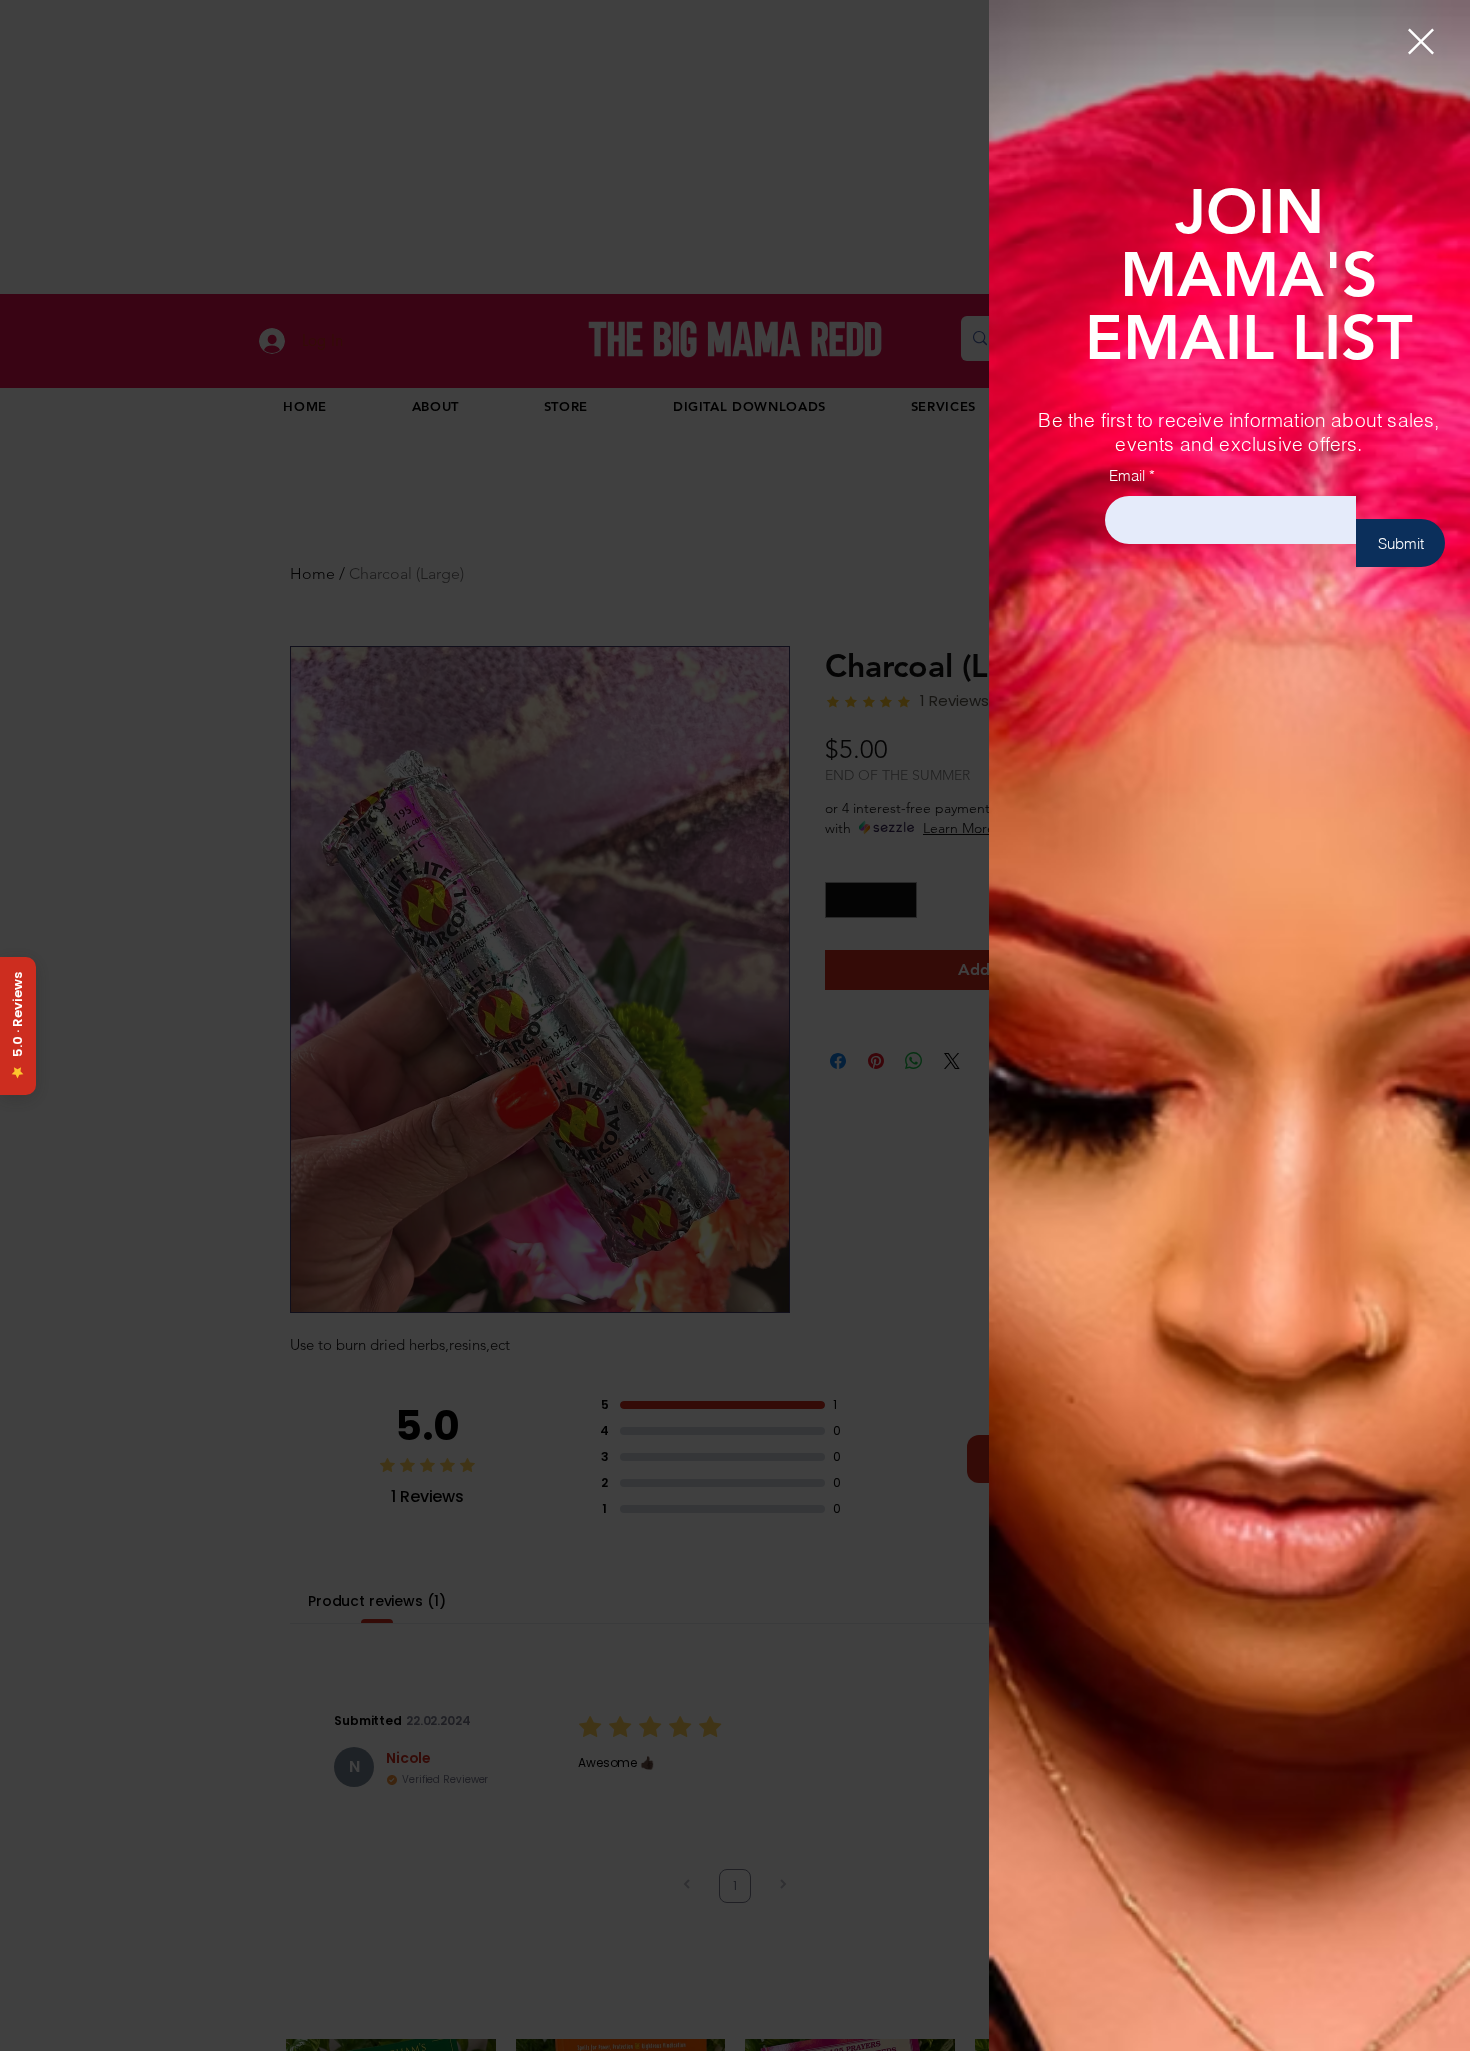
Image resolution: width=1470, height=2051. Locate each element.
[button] (1421, 41)
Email (1127, 475)
